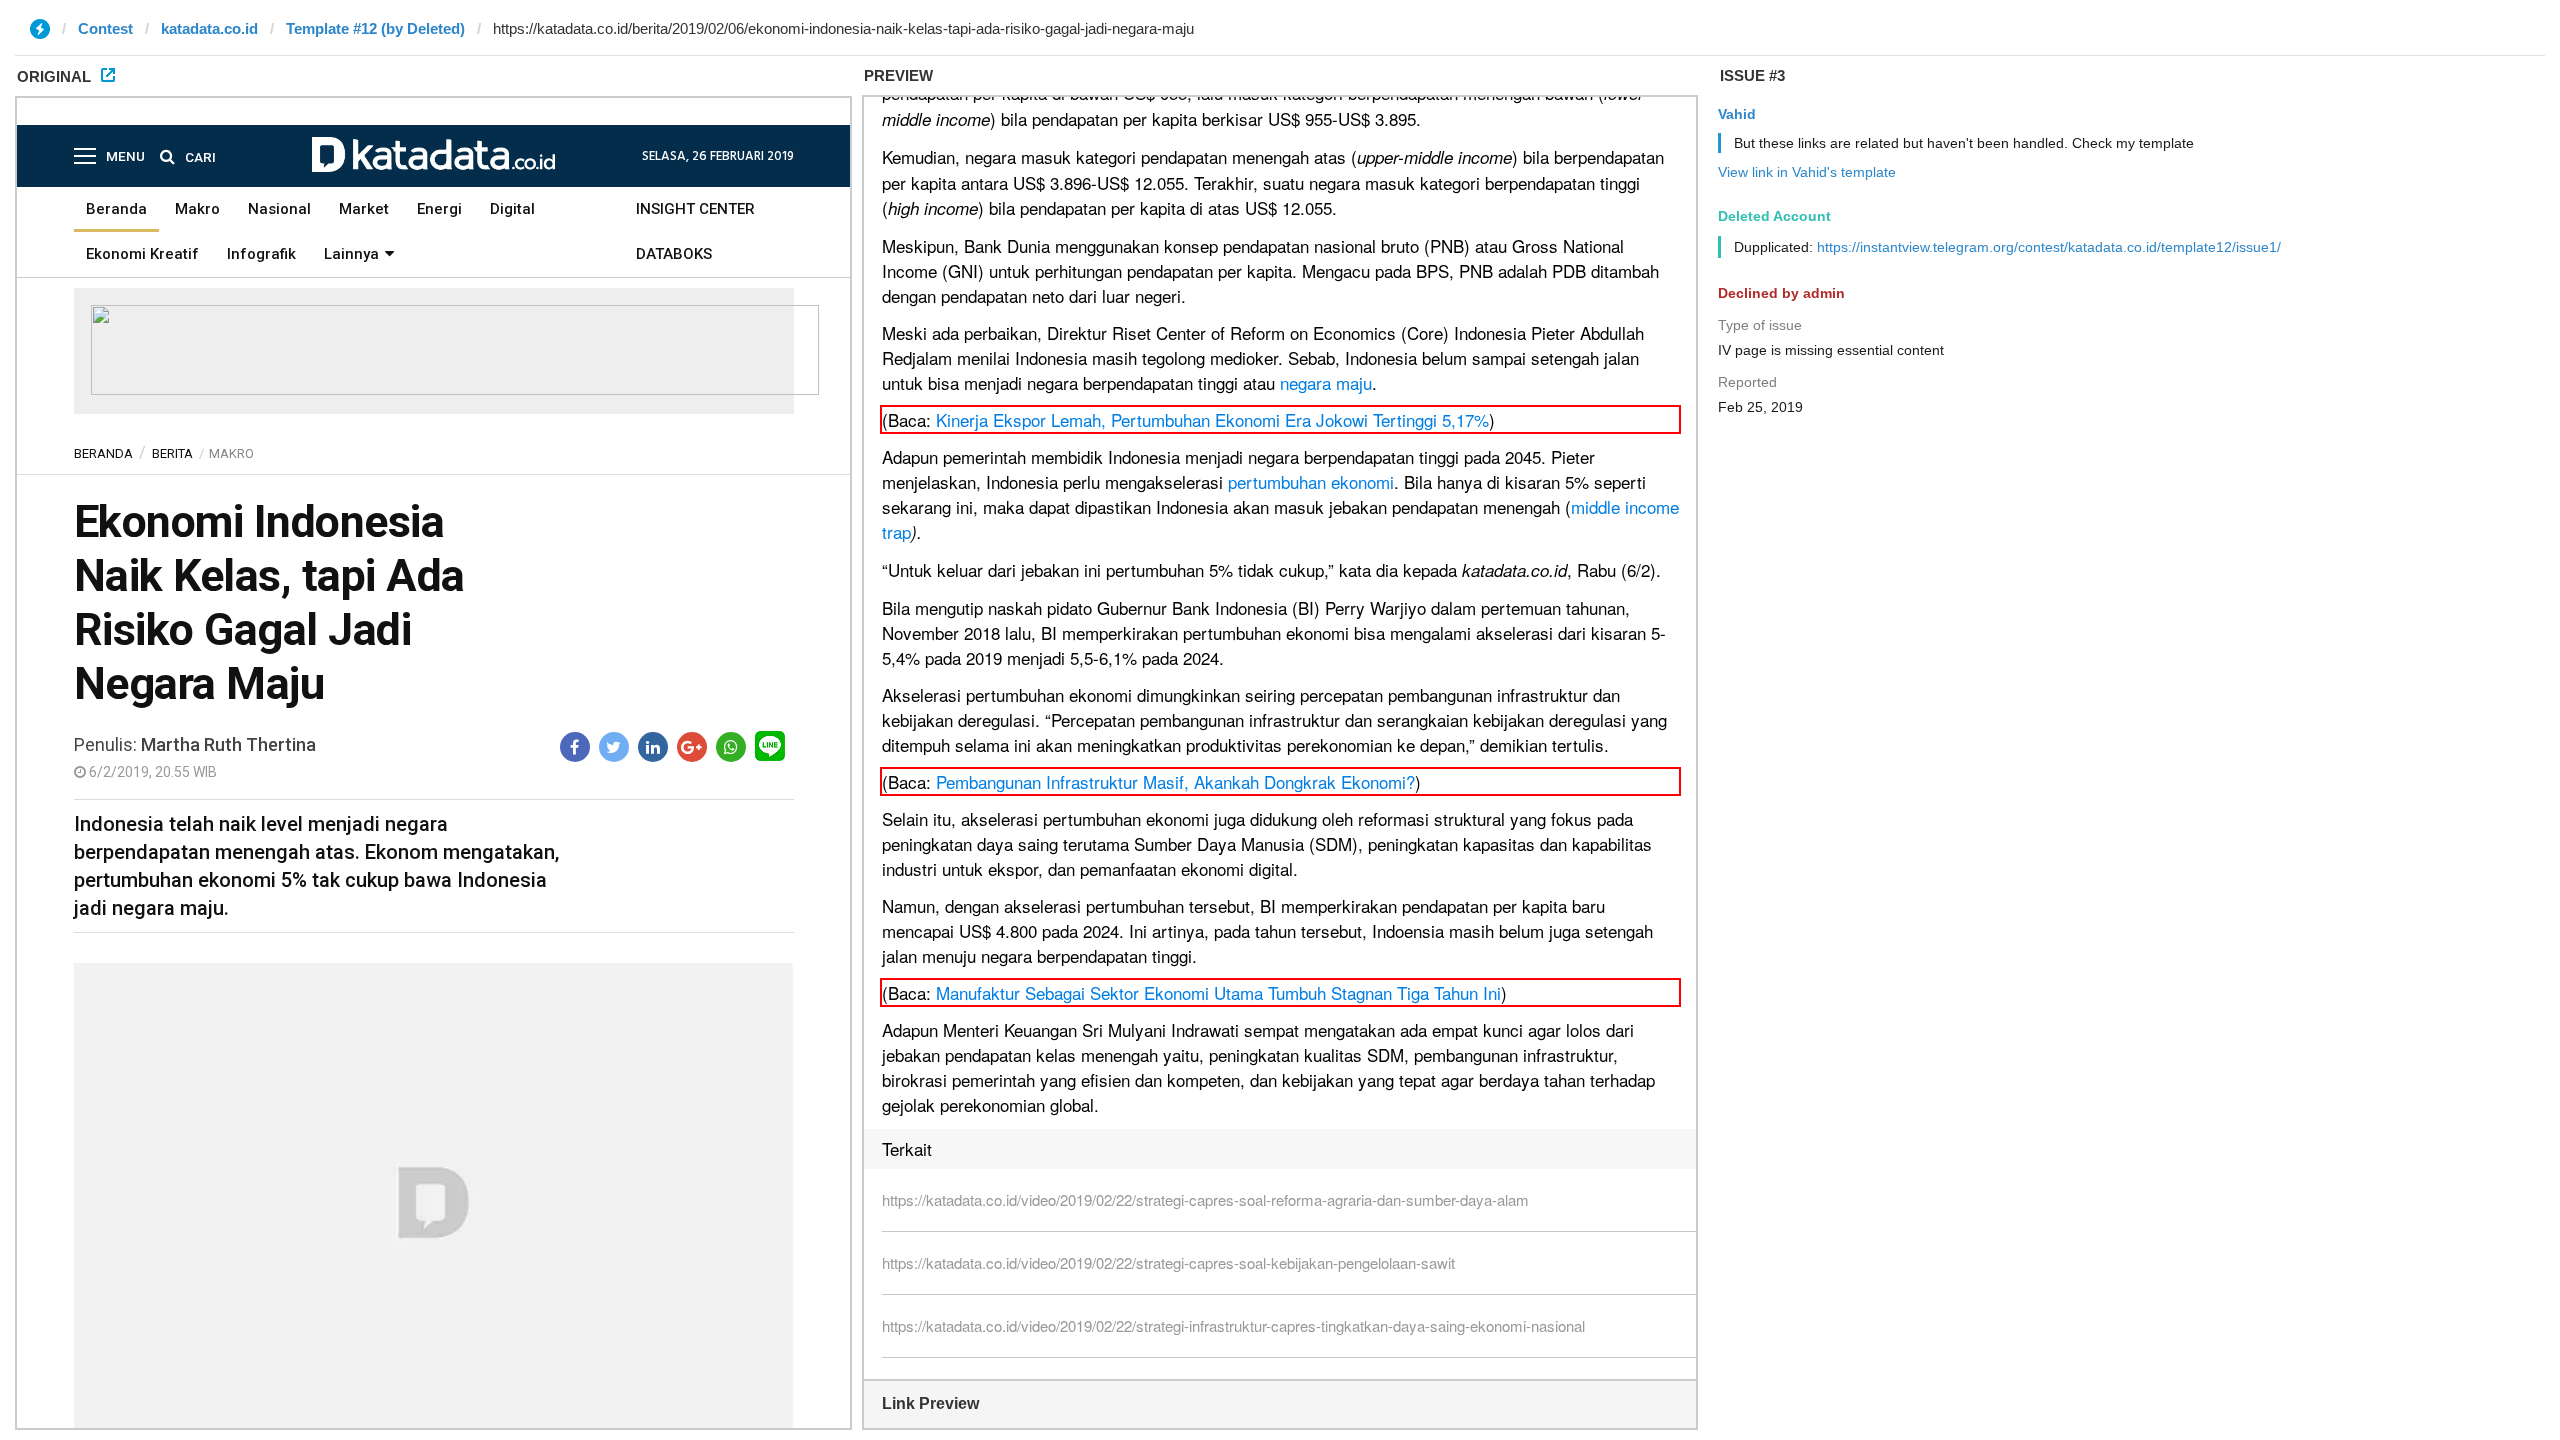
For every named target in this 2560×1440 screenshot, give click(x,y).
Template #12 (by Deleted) (375, 28)
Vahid (1737, 114)
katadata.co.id (209, 28)
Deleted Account (1774, 216)
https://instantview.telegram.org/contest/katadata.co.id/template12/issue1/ (2049, 247)
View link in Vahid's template (1807, 172)
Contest (105, 28)
